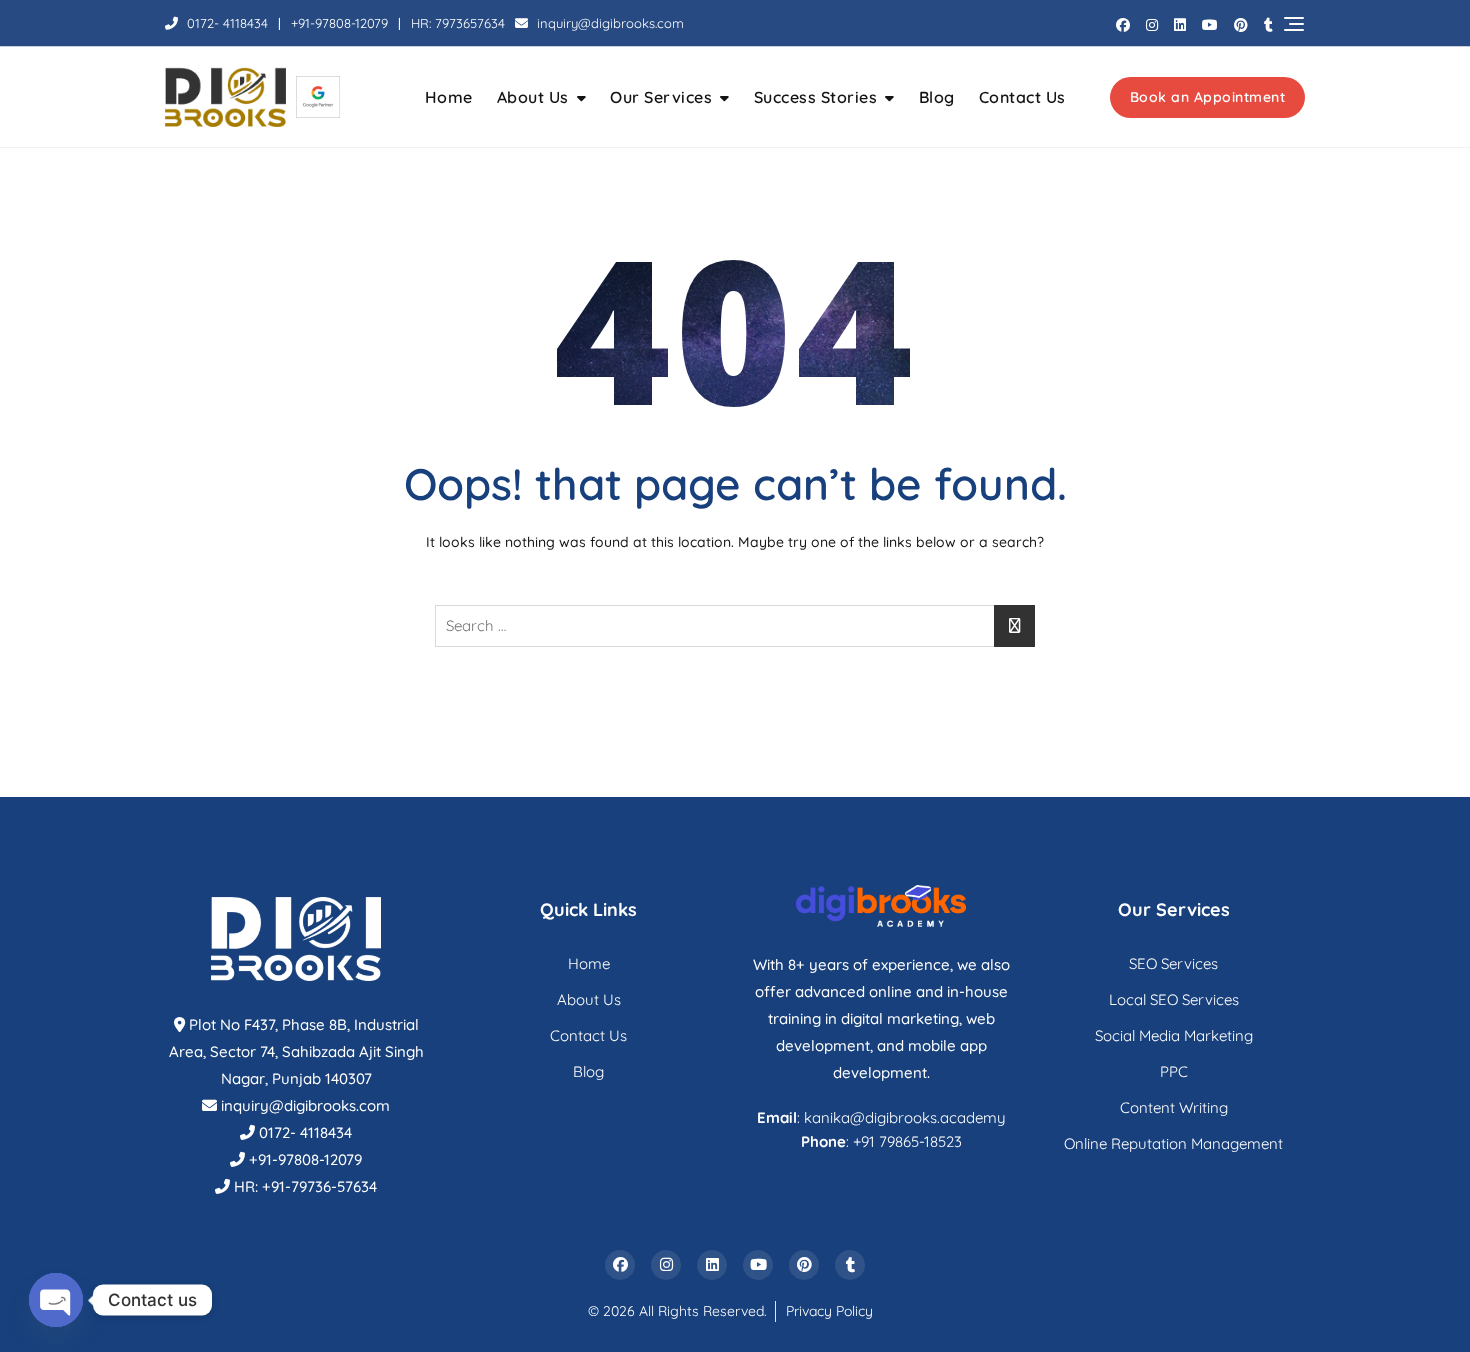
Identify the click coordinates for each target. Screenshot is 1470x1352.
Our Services (661, 97)
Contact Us (1022, 97)
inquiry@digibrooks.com (608, 23)
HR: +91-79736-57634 (305, 1186)
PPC (1174, 1071)
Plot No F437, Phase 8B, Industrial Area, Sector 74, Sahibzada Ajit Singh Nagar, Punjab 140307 (296, 1051)
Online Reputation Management (1173, 1143)
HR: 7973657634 (458, 23)
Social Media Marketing (1174, 1035)
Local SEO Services (1174, 999)
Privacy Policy (829, 1311)
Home (449, 97)
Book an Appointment (1208, 97)
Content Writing (1174, 1107)
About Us (533, 97)
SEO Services (1173, 963)
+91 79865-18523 (907, 1141)
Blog (937, 97)
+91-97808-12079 (339, 23)
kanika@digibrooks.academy (905, 1117)
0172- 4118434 (225, 23)
